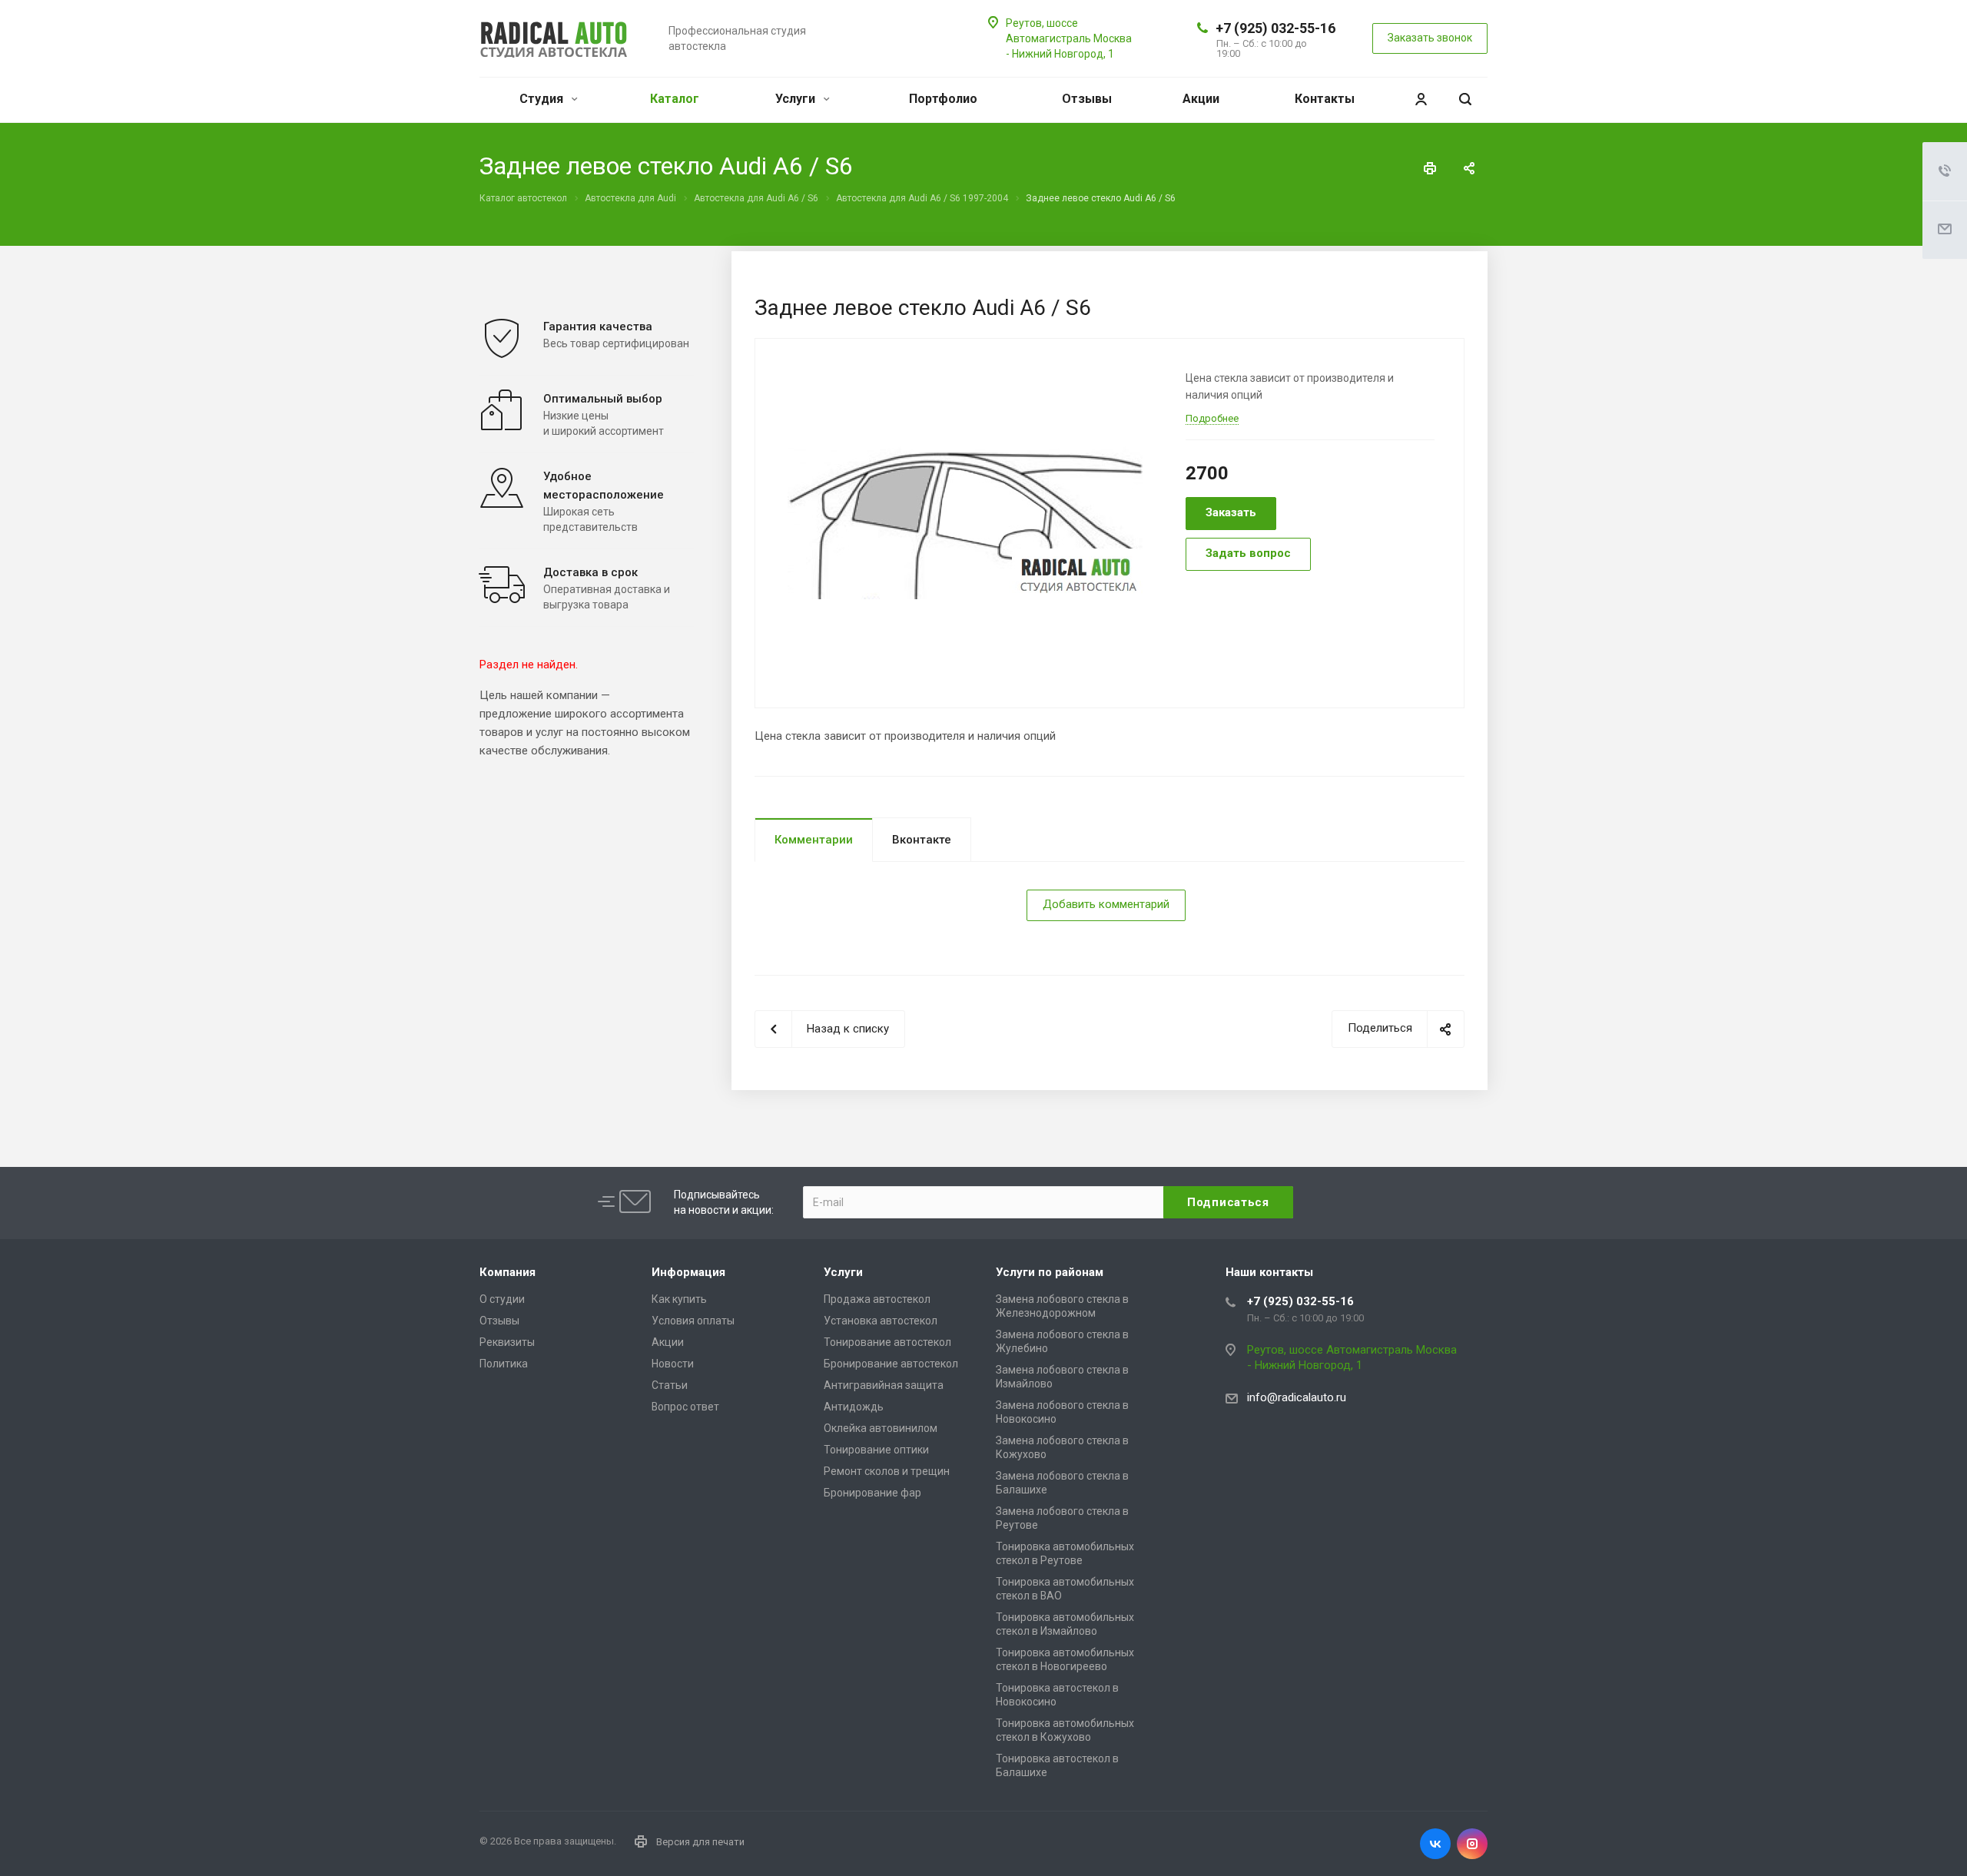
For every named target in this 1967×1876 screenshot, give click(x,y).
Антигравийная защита (884, 1385)
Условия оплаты (693, 1321)
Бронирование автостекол (891, 1364)
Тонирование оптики (876, 1450)
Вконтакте (922, 840)
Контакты (1325, 99)
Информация (688, 1272)
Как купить (679, 1299)
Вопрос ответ (685, 1407)
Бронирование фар (872, 1493)
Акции (1201, 99)
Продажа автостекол (877, 1299)
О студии (502, 1299)
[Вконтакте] (1435, 1844)
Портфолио (943, 99)
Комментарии (814, 840)
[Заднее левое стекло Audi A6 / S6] (965, 522)
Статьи (670, 1385)
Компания (508, 1272)
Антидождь (854, 1407)
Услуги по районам (1050, 1272)
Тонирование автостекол (887, 1342)
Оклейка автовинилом (881, 1428)
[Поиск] (1465, 99)
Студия (543, 99)
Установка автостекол (881, 1321)
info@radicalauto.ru (1297, 1397)
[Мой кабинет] (1421, 99)
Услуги (797, 99)
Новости (673, 1364)
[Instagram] (1472, 1844)
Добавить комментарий (1106, 904)
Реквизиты (507, 1342)
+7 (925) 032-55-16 (1275, 28)
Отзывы (1087, 99)
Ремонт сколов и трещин (887, 1471)
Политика (504, 1364)
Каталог (675, 99)
